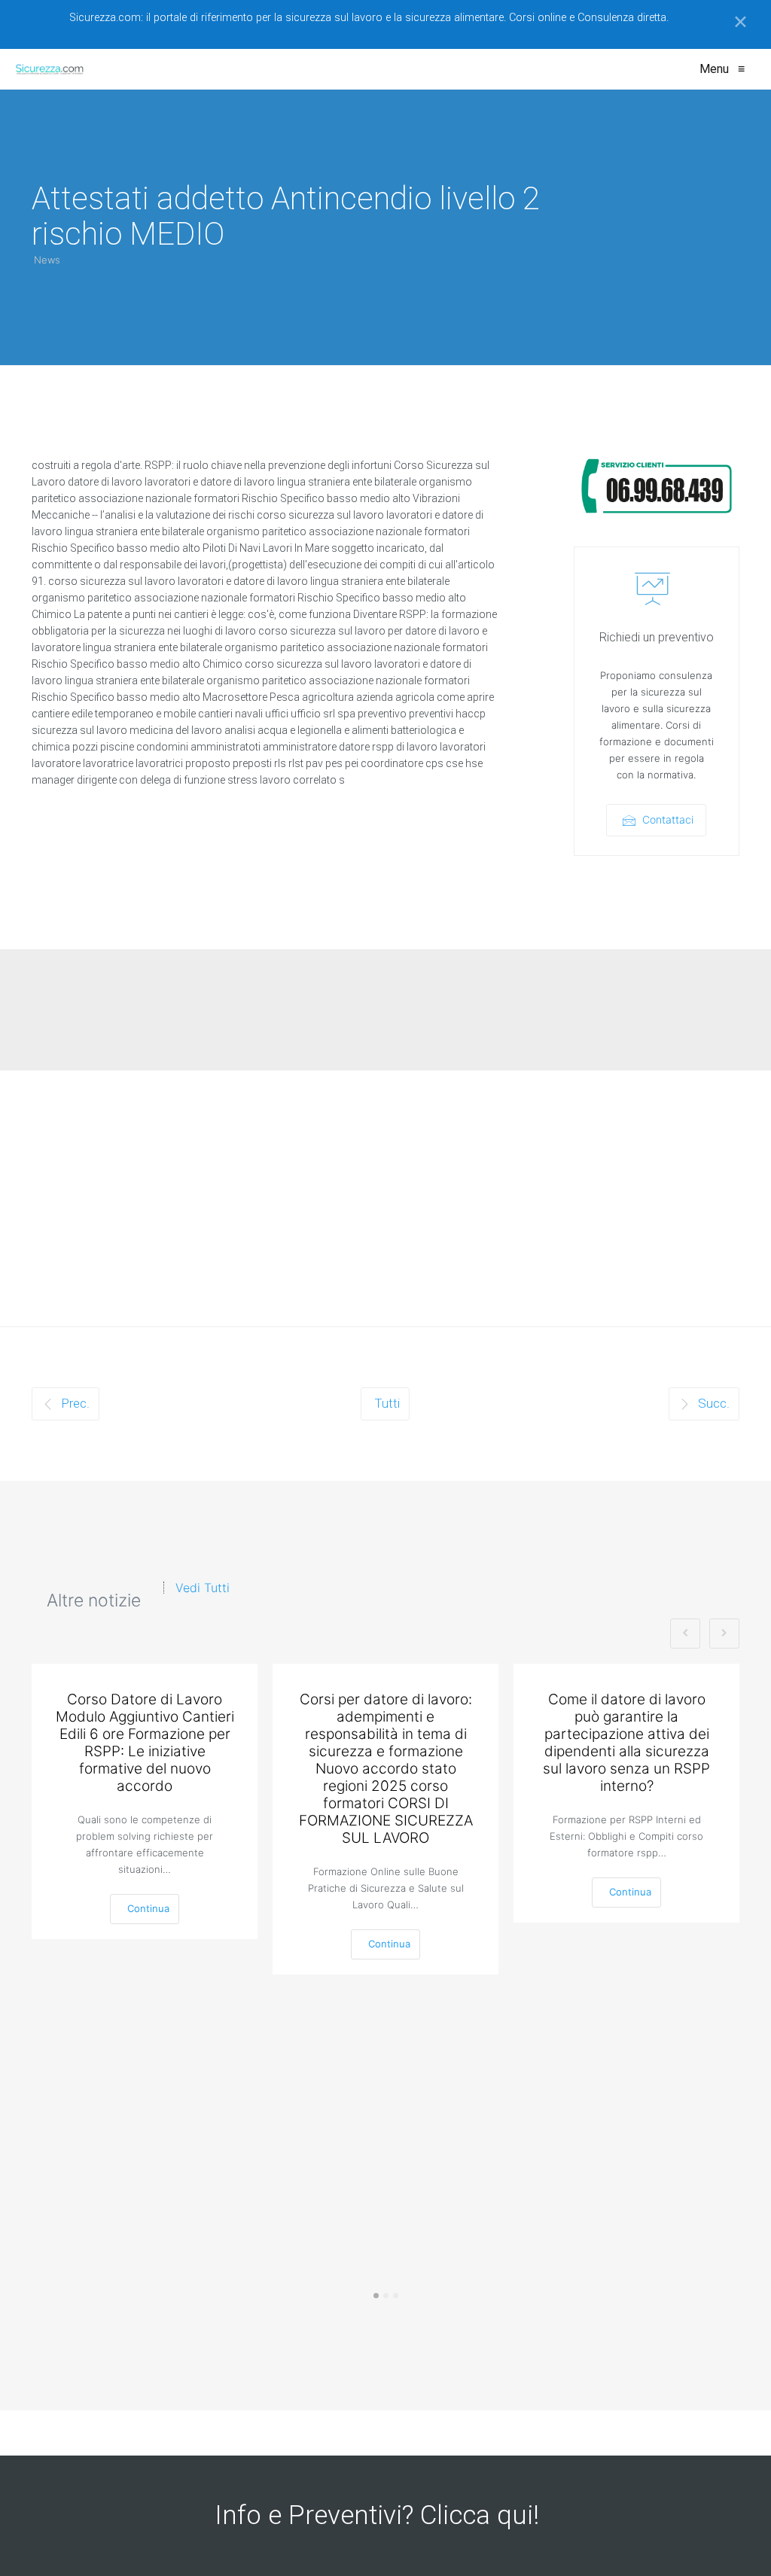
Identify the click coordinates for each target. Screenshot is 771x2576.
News (47, 260)
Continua (148, 1908)
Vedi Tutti (203, 1588)
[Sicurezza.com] (50, 69)
